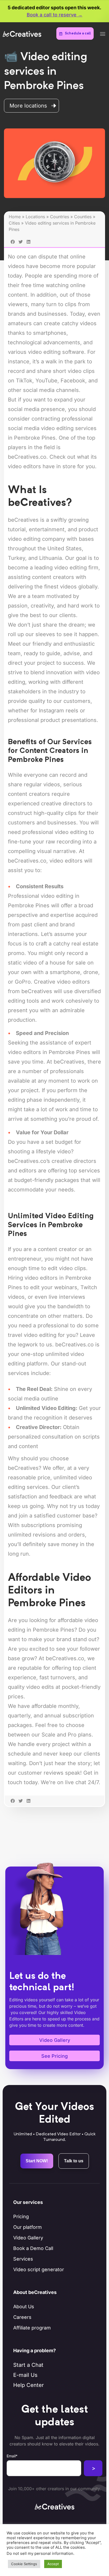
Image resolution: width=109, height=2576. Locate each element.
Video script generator (39, 2269)
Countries (60, 217)
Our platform (28, 2227)
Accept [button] (53, 2564)
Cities (14, 223)
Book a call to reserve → (55, 15)
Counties (83, 217)
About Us (24, 2307)
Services (23, 2259)
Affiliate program (32, 2328)
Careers (22, 2317)
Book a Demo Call (33, 2248)
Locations (35, 217)
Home (15, 217)
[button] (103, 34)
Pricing (21, 2216)
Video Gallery (28, 2238)
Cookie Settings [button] (24, 2564)
